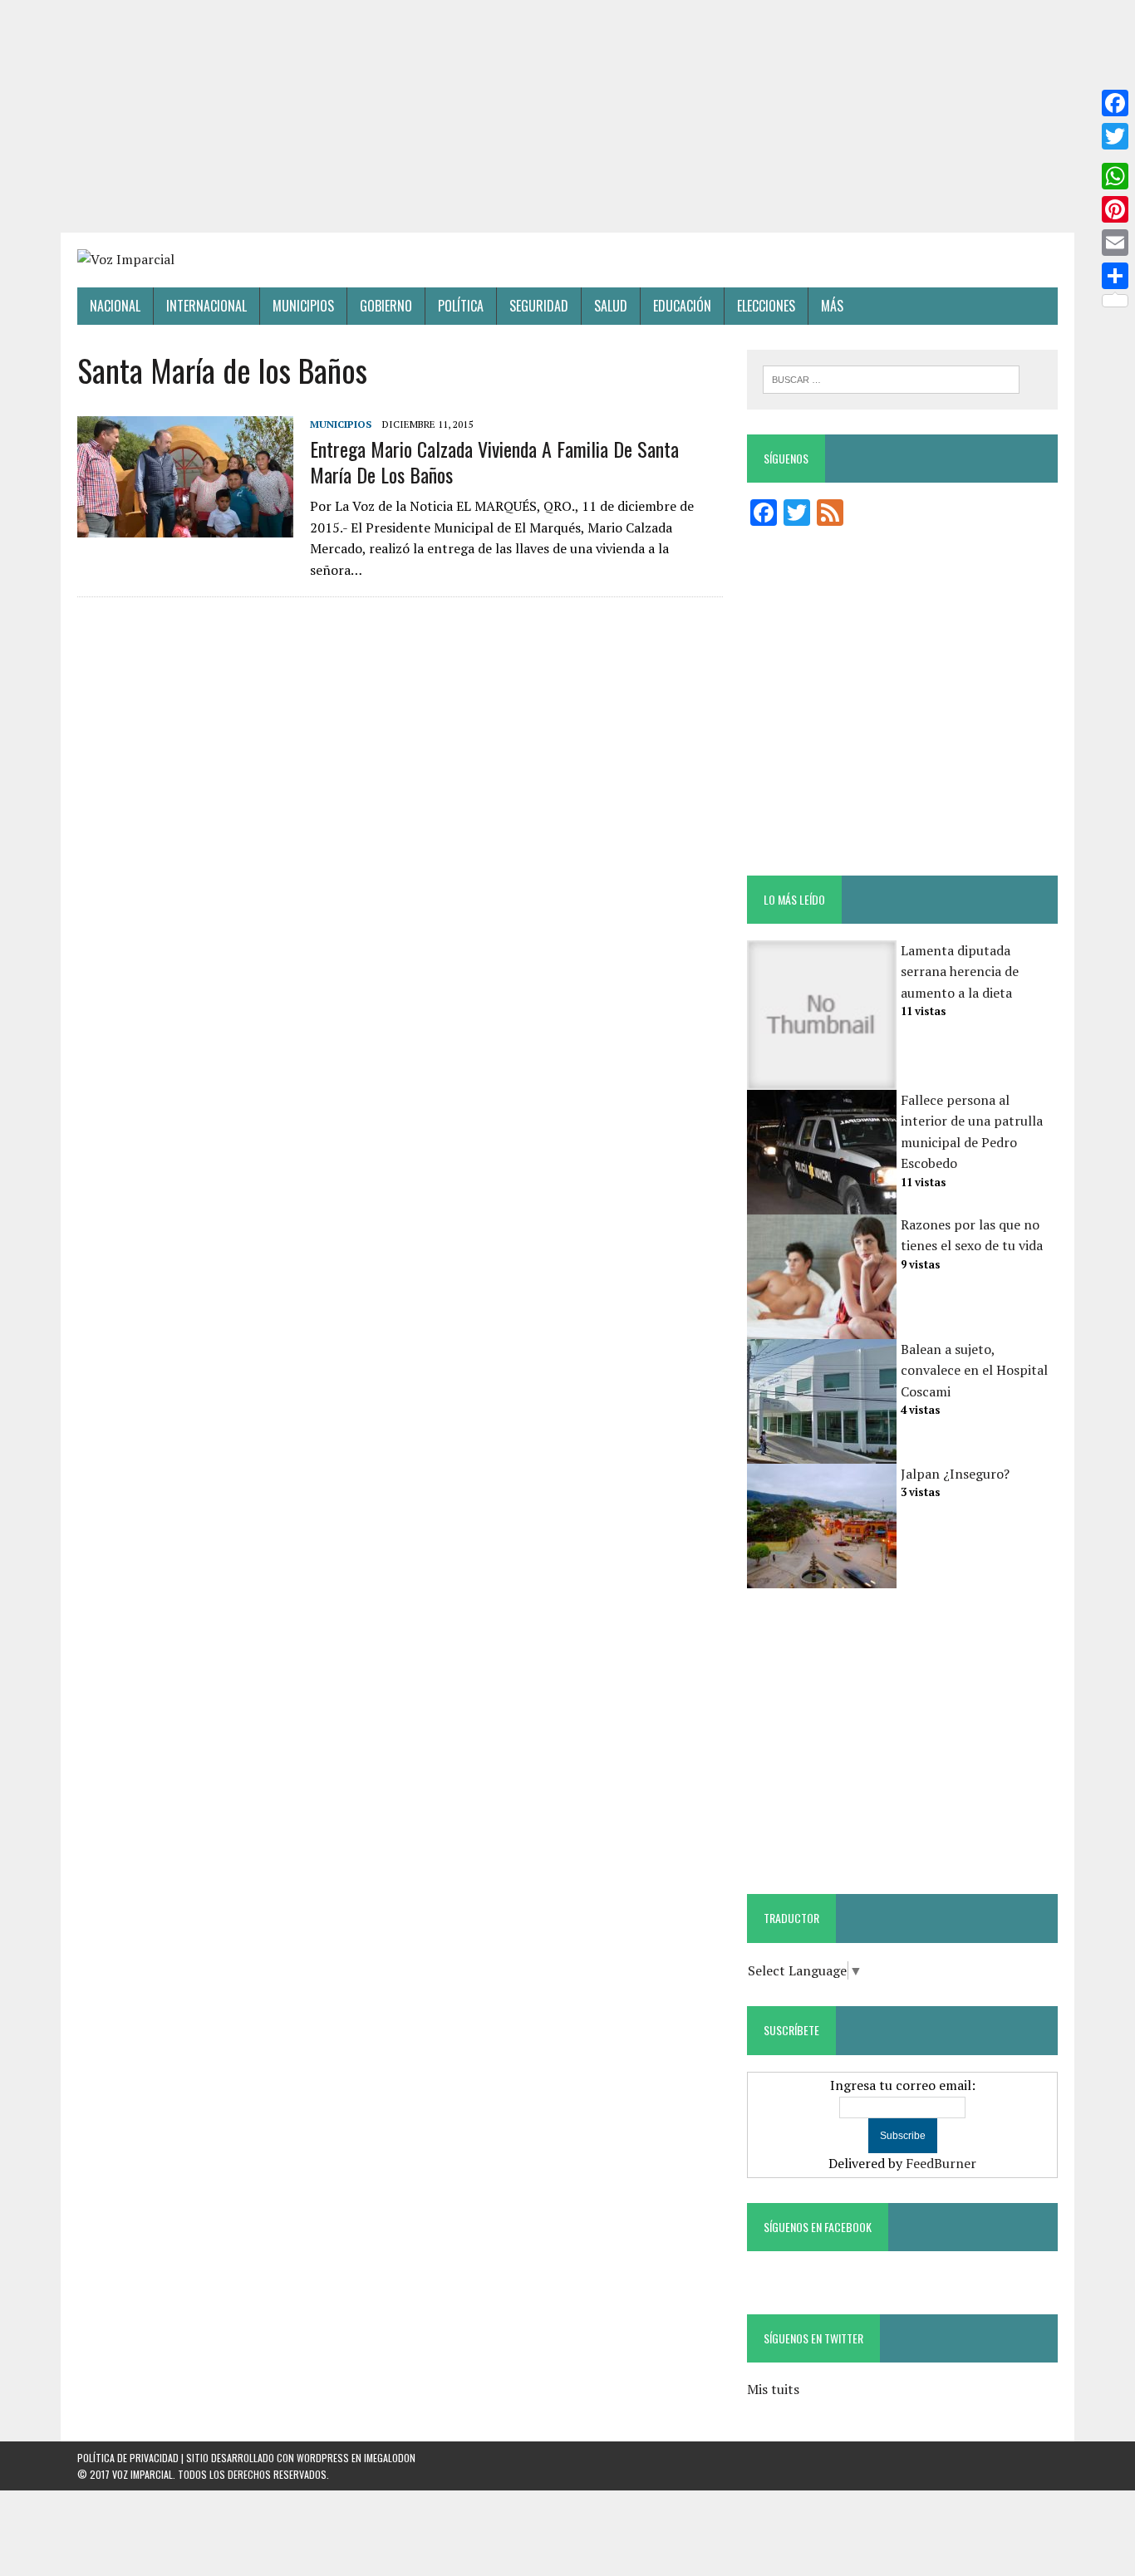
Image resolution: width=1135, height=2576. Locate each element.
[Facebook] (1115, 103)
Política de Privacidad (128, 2458)
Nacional (115, 306)
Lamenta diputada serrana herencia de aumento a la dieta (960, 972)
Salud (611, 306)
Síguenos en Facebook (818, 2227)
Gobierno (386, 306)
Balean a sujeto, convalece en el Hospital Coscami (974, 1370)
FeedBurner (941, 2163)
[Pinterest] (1115, 209)
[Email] (1115, 243)
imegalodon (390, 2458)
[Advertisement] (567, 116)
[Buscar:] (891, 378)
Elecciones (766, 306)
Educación (682, 306)
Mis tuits (773, 2389)
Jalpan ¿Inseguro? (955, 1474)
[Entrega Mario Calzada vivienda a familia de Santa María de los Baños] (185, 526)
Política (461, 306)
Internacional (206, 306)
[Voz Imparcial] (567, 260)
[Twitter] (1115, 136)
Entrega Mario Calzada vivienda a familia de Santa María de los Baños (494, 461)
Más (832, 306)
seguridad (539, 306)
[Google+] (1115, 156)
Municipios (303, 306)
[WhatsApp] (1115, 176)
